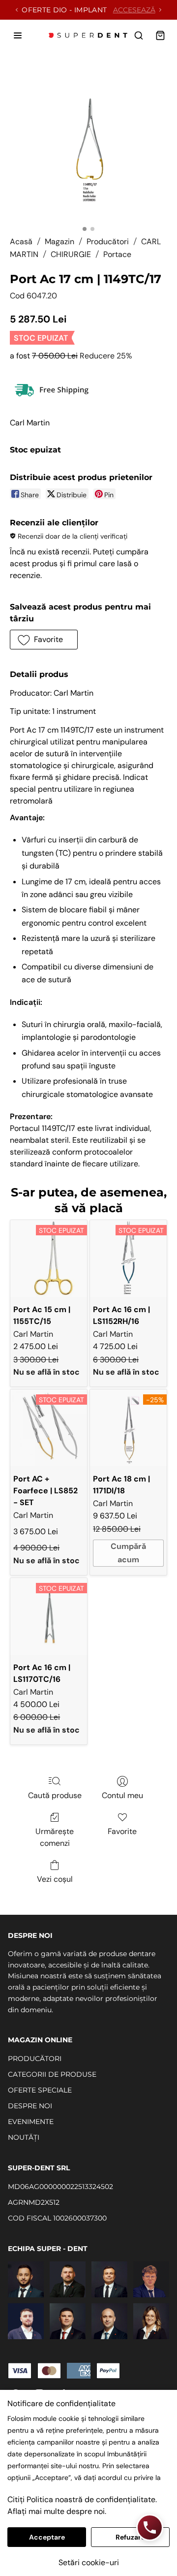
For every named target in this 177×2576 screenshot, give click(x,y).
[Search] (139, 35)
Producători (108, 241)
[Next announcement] (160, 10)
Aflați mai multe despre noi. (57, 2511)
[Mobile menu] (18, 35)
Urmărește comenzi (55, 1837)
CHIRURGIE (71, 254)
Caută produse (55, 1795)
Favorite (122, 1831)
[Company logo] (88, 35)
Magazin (59, 241)
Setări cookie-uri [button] (89, 2562)
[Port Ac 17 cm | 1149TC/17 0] (88, 142)
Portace (117, 254)
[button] (44, 640)
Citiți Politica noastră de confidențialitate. (82, 2499)
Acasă (21, 241)
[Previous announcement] (17, 10)
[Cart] (160, 35)
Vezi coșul (55, 1879)
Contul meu (122, 1795)
